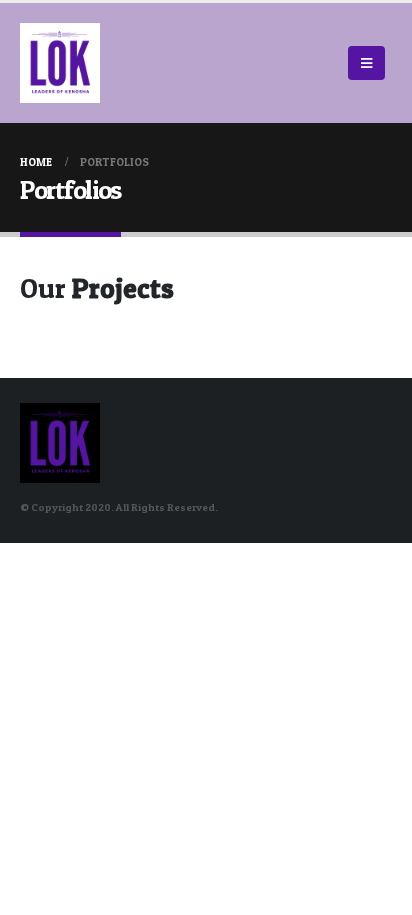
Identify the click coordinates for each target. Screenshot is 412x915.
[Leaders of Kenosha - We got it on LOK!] (60, 63)
